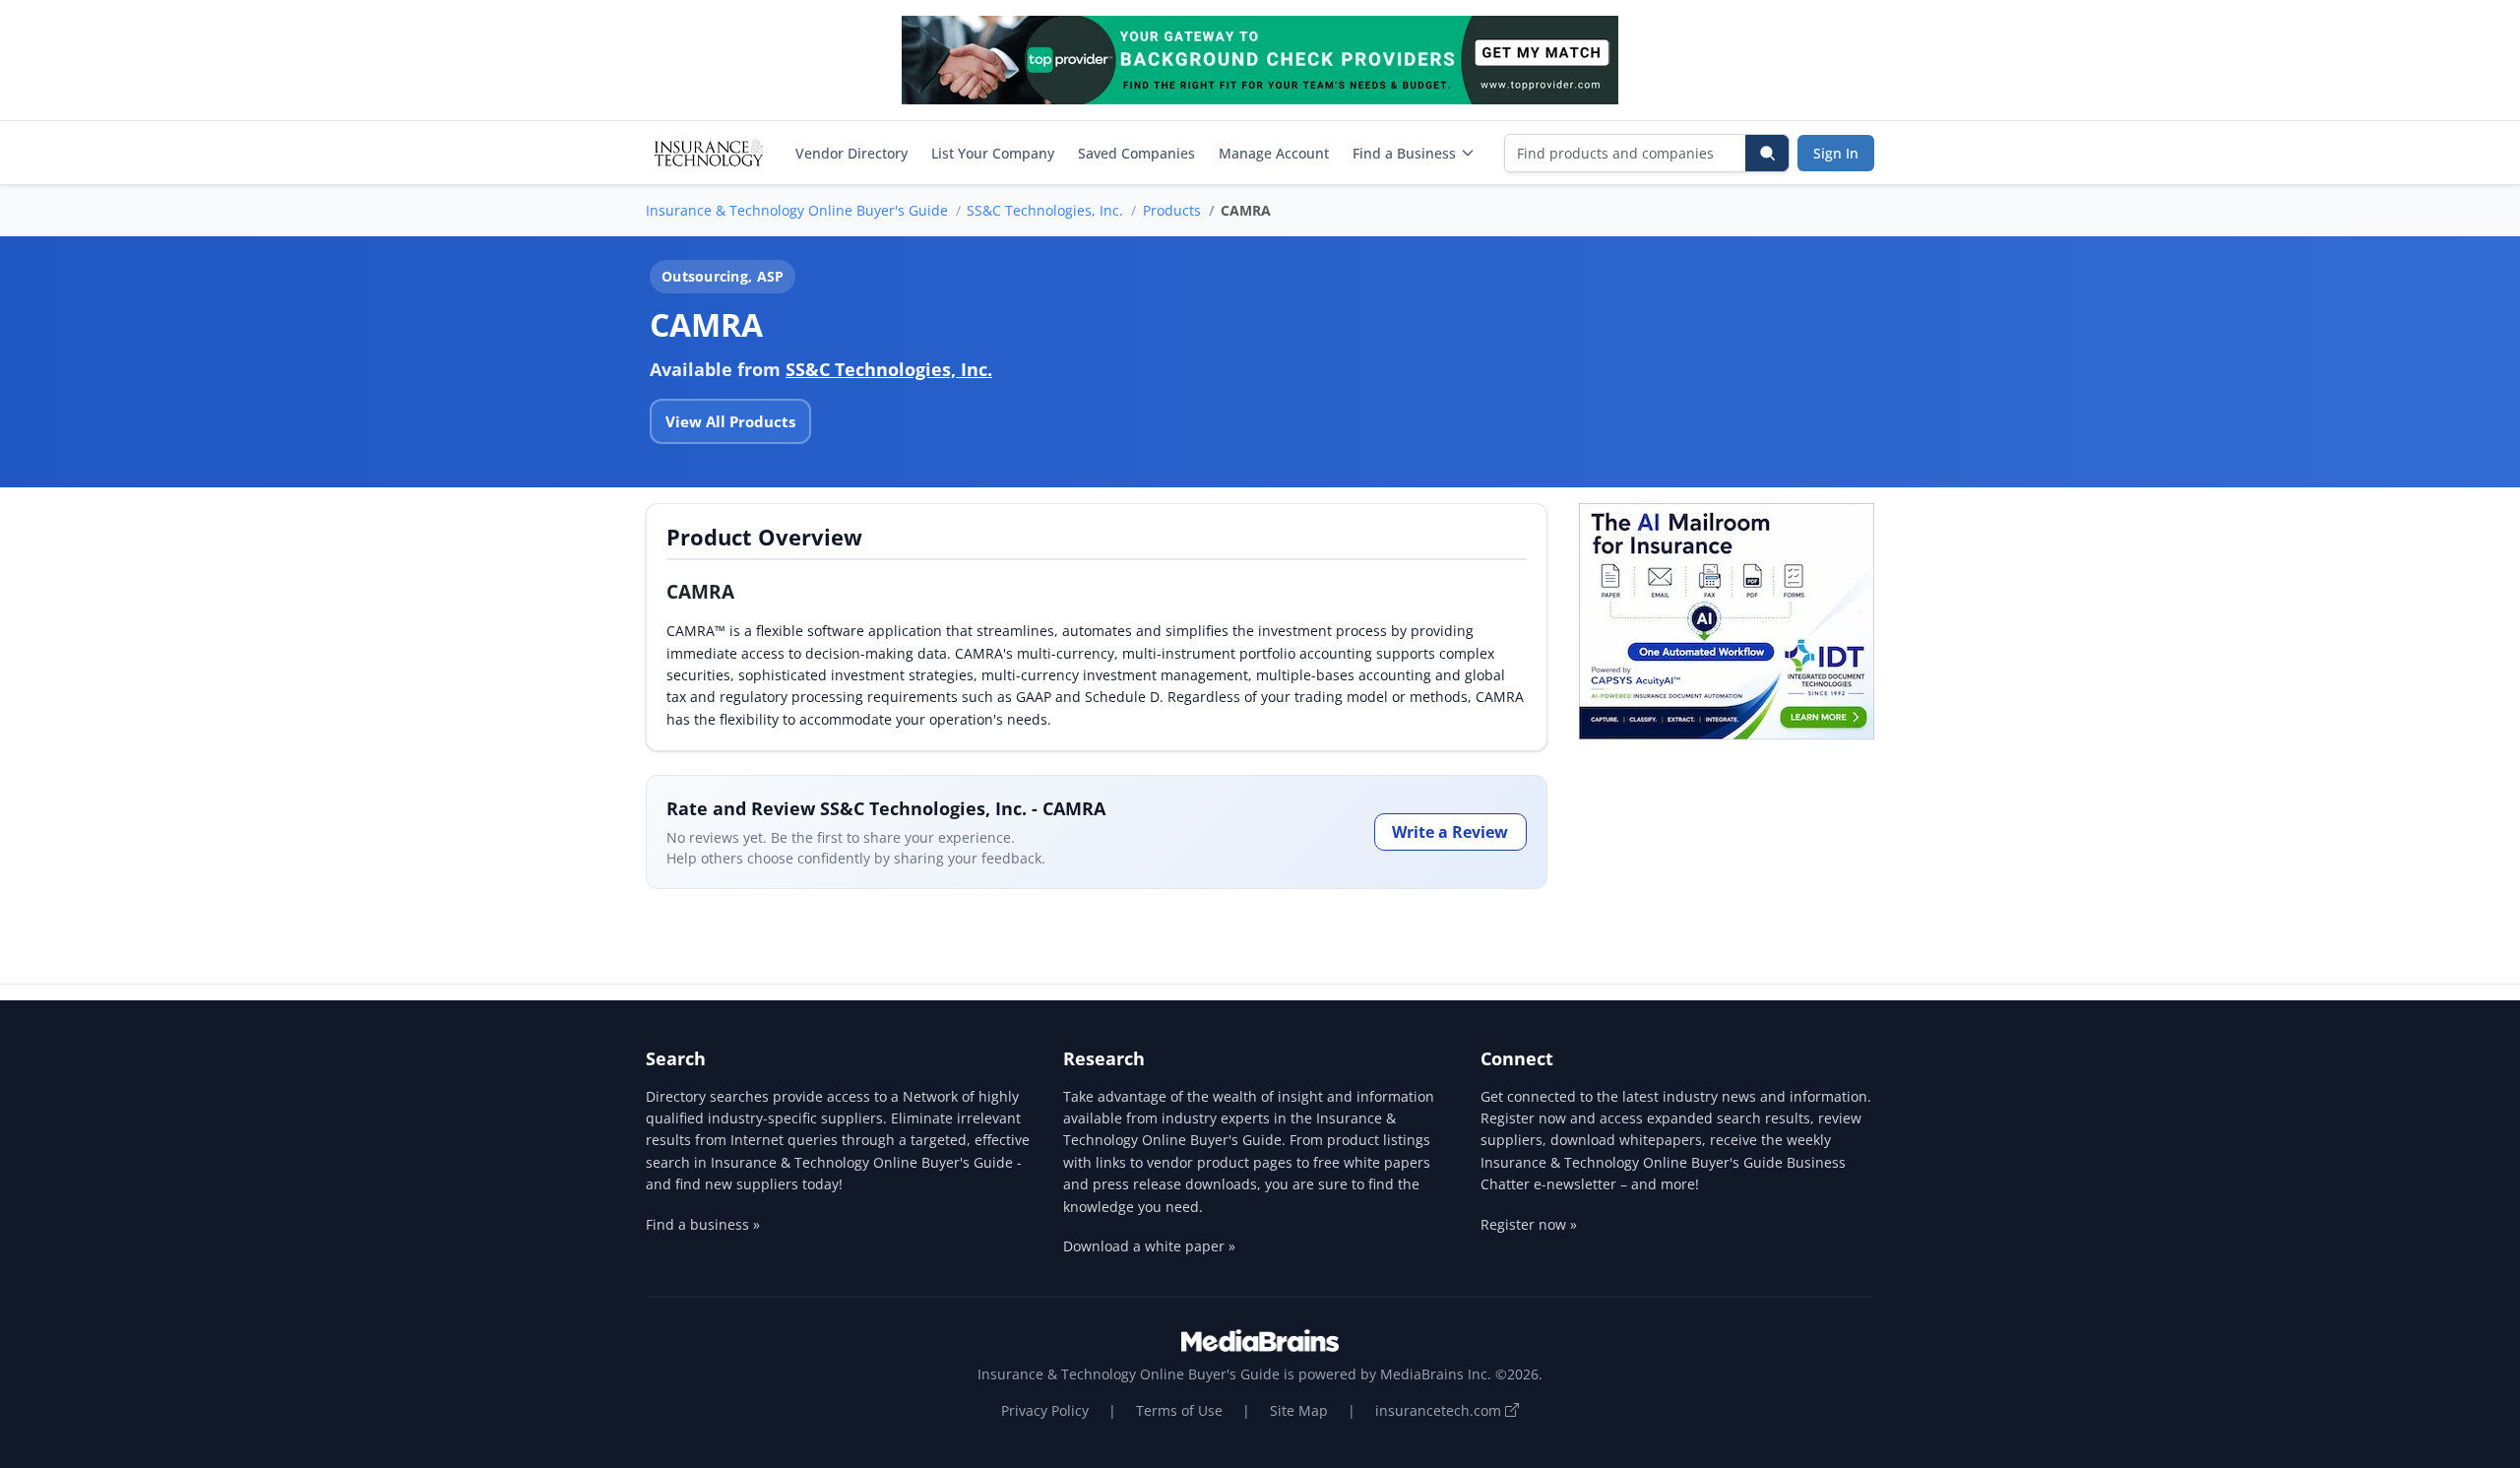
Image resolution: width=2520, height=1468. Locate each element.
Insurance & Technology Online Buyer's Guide (797, 210)
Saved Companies (1136, 153)
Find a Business (1404, 153)
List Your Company (993, 153)
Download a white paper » (1149, 1246)
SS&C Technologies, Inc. (1045, 210)
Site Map (1299, 1410)
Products (1172, 210)
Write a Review (1450, 832)
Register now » (1529, 1224)
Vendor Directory (851, 153)
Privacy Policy (1045, 1410)
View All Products (730, 421)
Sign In (1836, 153)
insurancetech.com (1440, 1410)
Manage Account (1274, 153)
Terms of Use (1179, 1410)
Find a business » (703, 1224)
